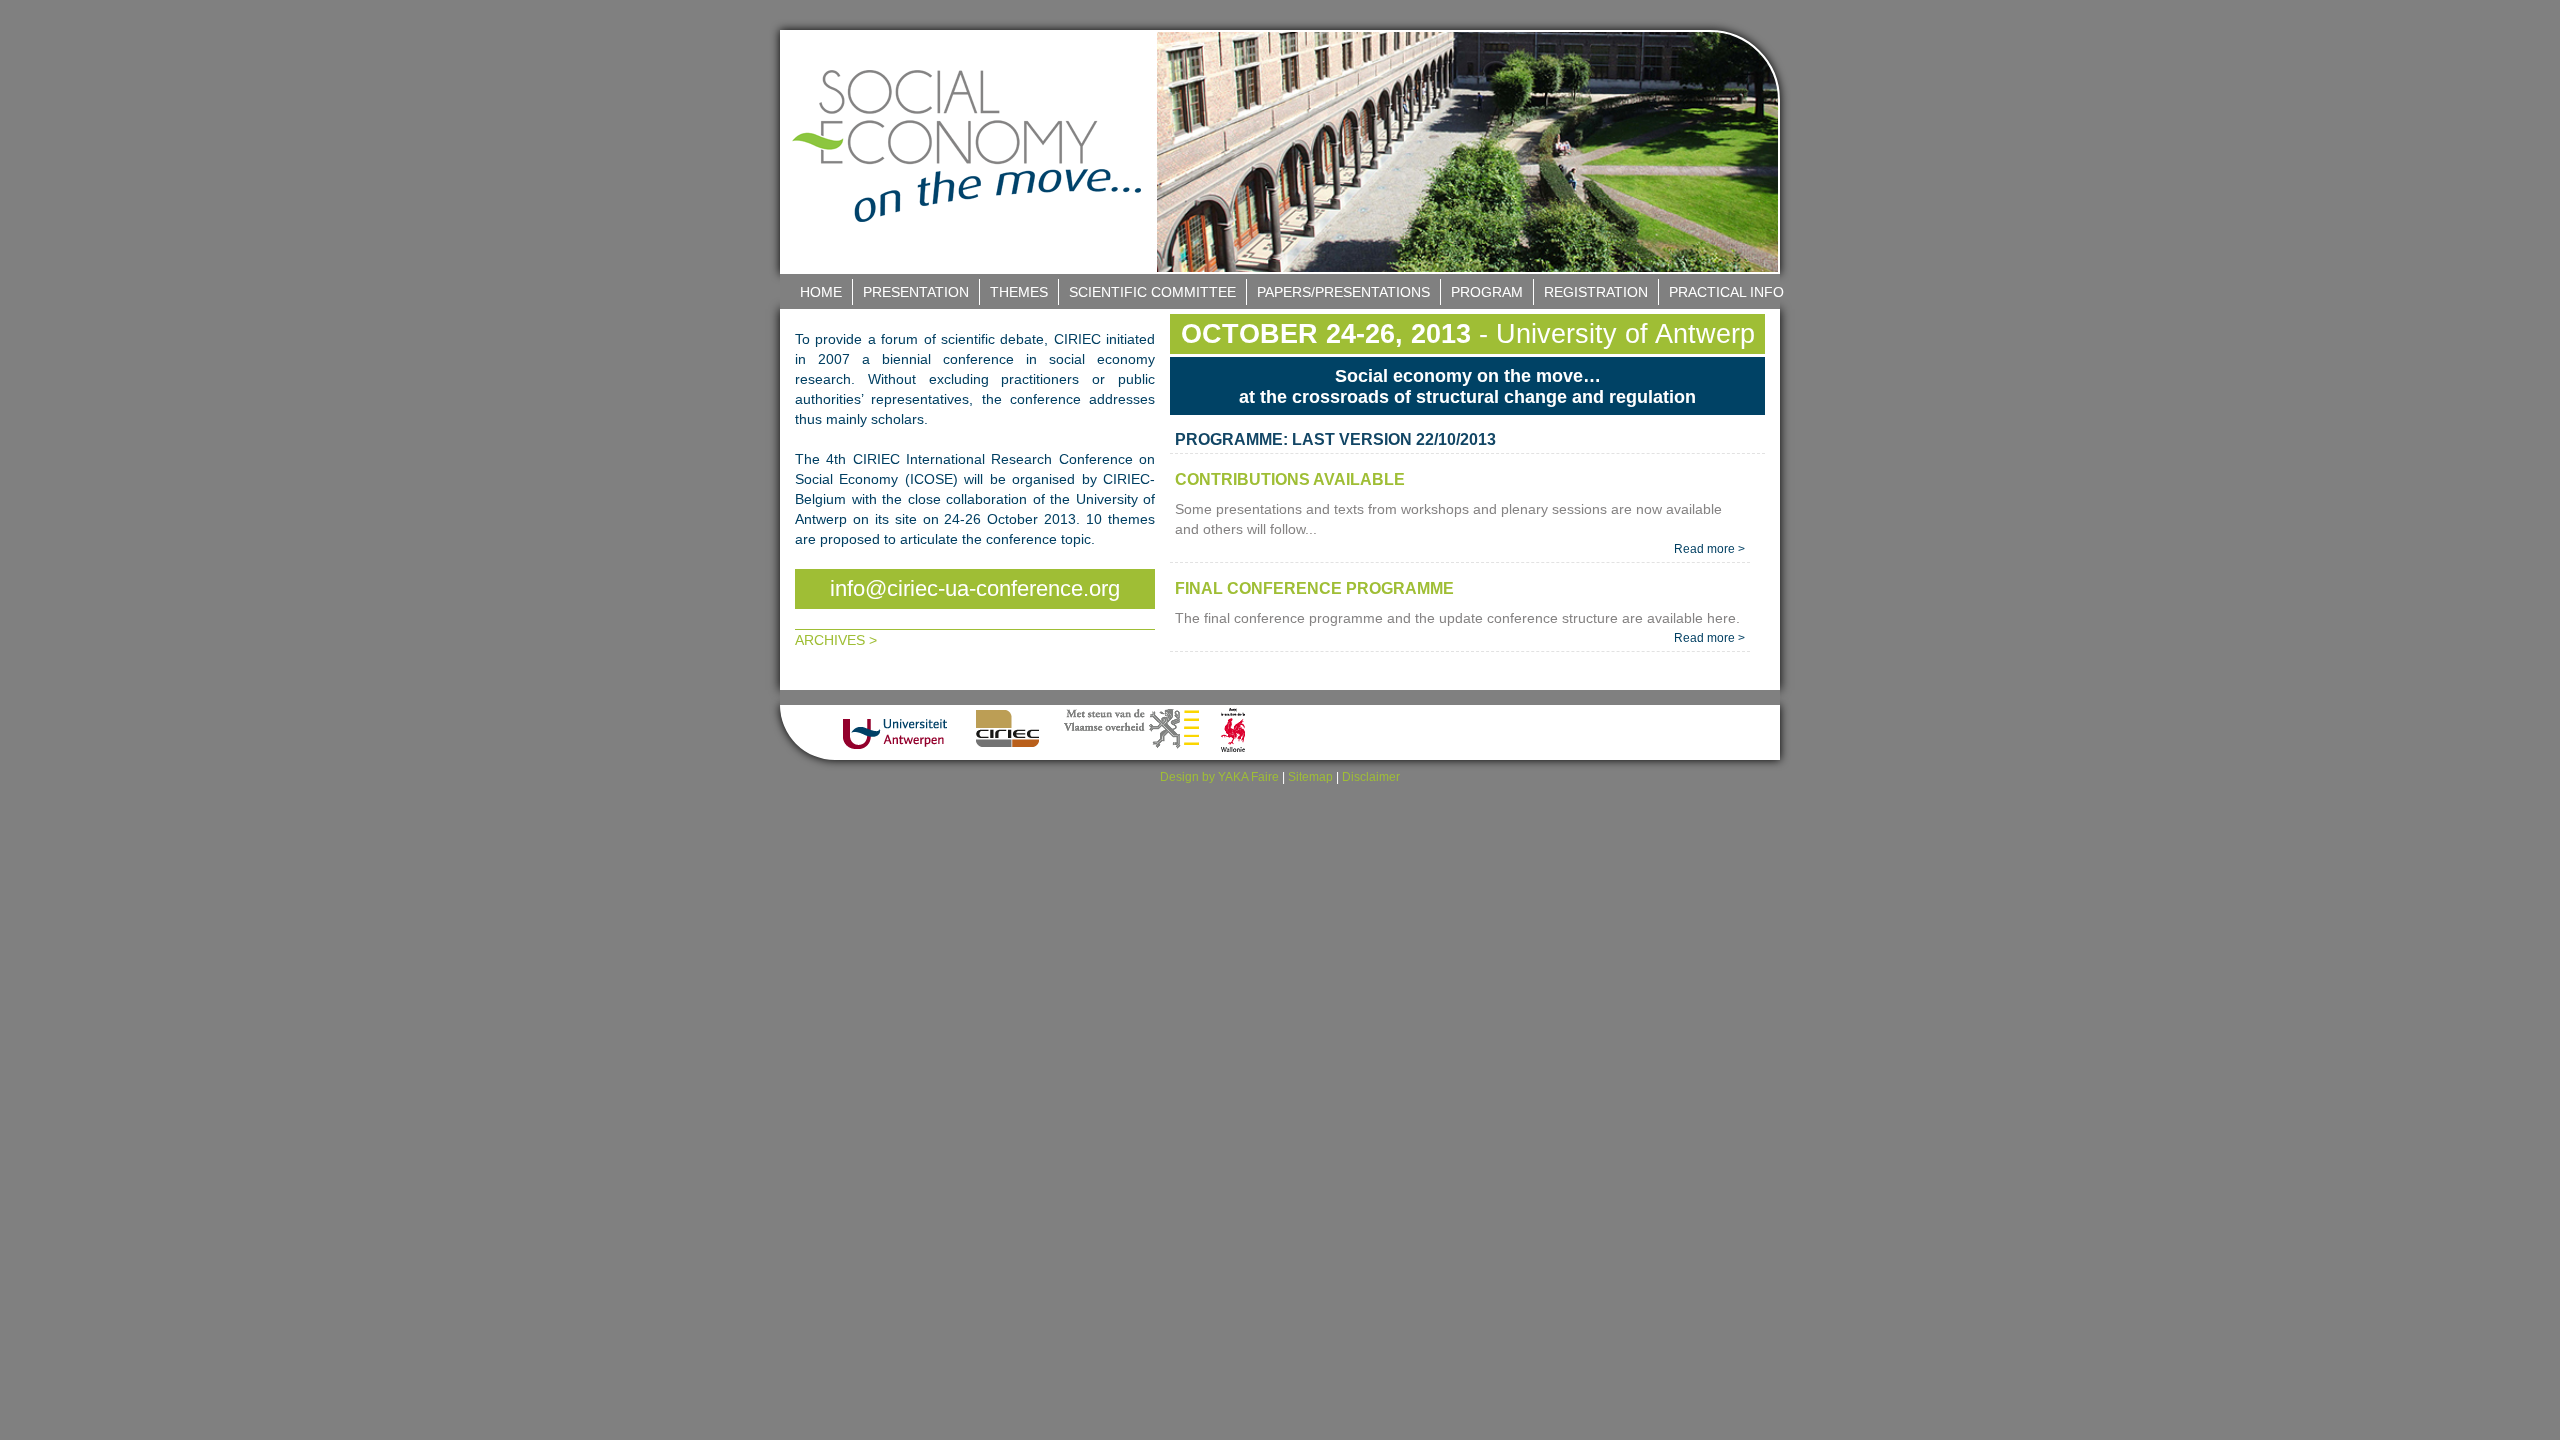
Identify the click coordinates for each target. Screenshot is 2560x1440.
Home (821, 292)
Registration (1596, 292)
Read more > (1709, 549)
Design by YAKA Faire (1219, 777)
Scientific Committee (1152, 292)
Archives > (836, 640)
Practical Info (1726, 292)
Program (1487, 292)
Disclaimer (1371, 777)
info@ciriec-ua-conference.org (975, 588)
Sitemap (1310, 777)
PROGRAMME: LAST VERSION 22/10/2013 (1335, 439)
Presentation (916, 292)
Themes (1019, 292)
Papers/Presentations (1343, 292)
